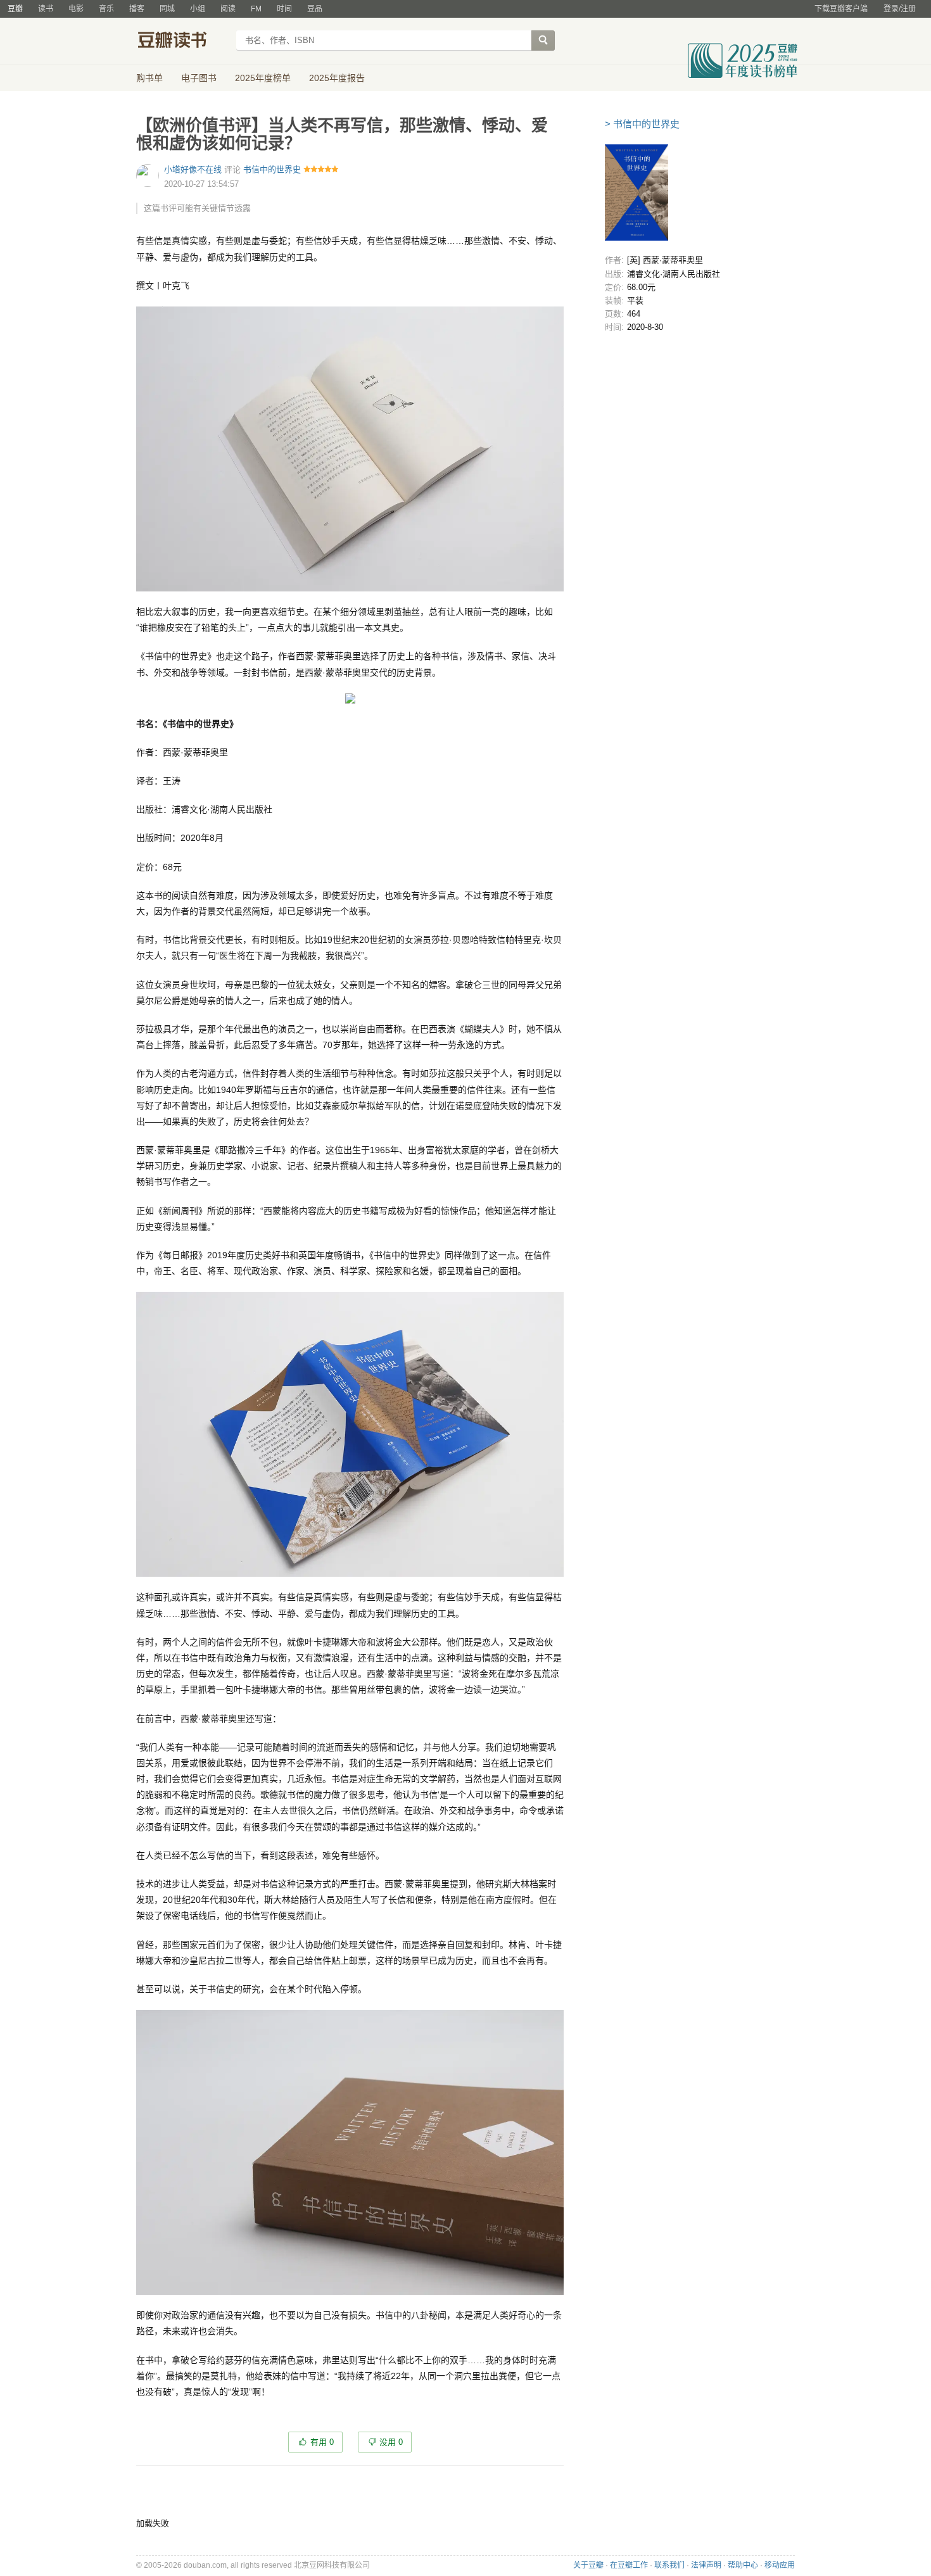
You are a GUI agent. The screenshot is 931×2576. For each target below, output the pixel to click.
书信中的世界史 (272, 169)
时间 (284, 9)
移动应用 (780, 2565)
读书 (46, 9)
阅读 (228, 9)
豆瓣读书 (182, 42)
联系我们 (669, 2565)
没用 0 (391, 2442)
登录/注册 (900, 9)
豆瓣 (15, 9)
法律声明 (706, 2565)
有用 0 (322, 2442)
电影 (76, 9)
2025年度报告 (337, 78)
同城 (167, 9)
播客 (137, 9)
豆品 (315, 9)
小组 (198, 9)
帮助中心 (743, 2565)
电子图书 (199, 78)
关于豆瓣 (588, 2565)
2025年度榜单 (263, 78)
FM (256, 9)
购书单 (149, 78)
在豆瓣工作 (629, 2565)
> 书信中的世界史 (642, 124)
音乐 (106, 9)
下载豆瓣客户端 (841, 9)
